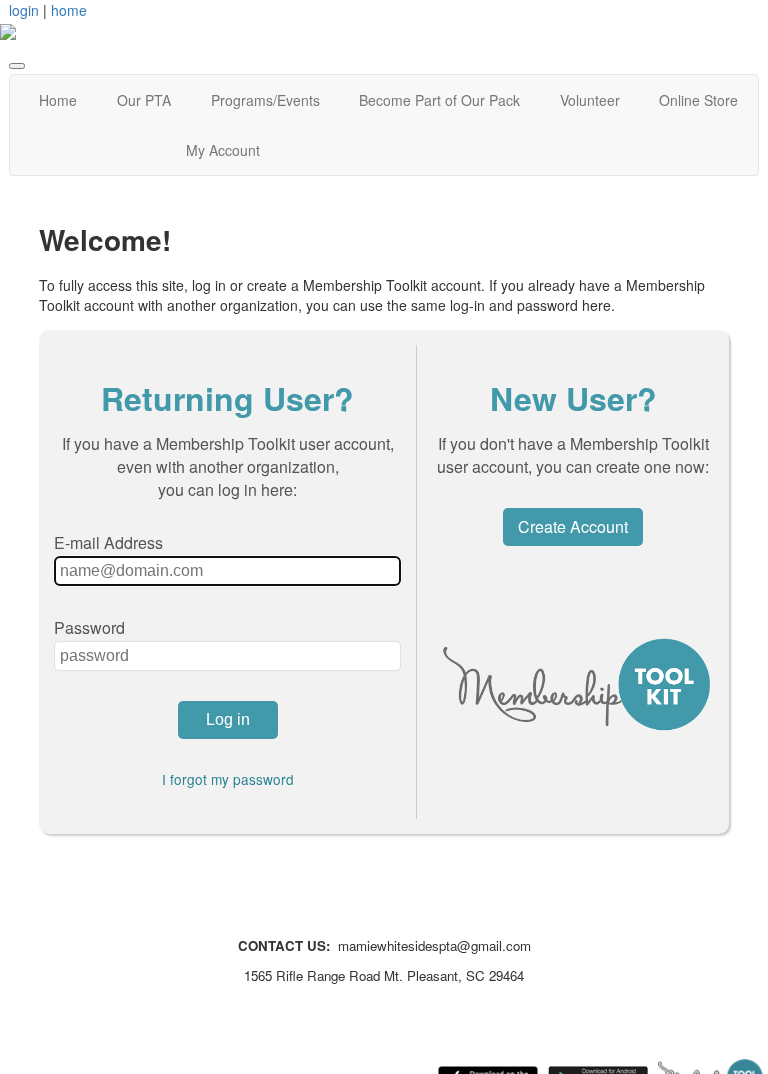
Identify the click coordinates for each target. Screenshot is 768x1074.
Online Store (698, 100)
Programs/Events (265, 100)
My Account (223, 150)
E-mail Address (108, 542)
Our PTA (144, 100)
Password (89, 627)
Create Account (573, 526)
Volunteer (590, 100)
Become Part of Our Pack (439, 100)
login (24, 10)
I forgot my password (228, 779)
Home (58, 100)
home (69, 10)
